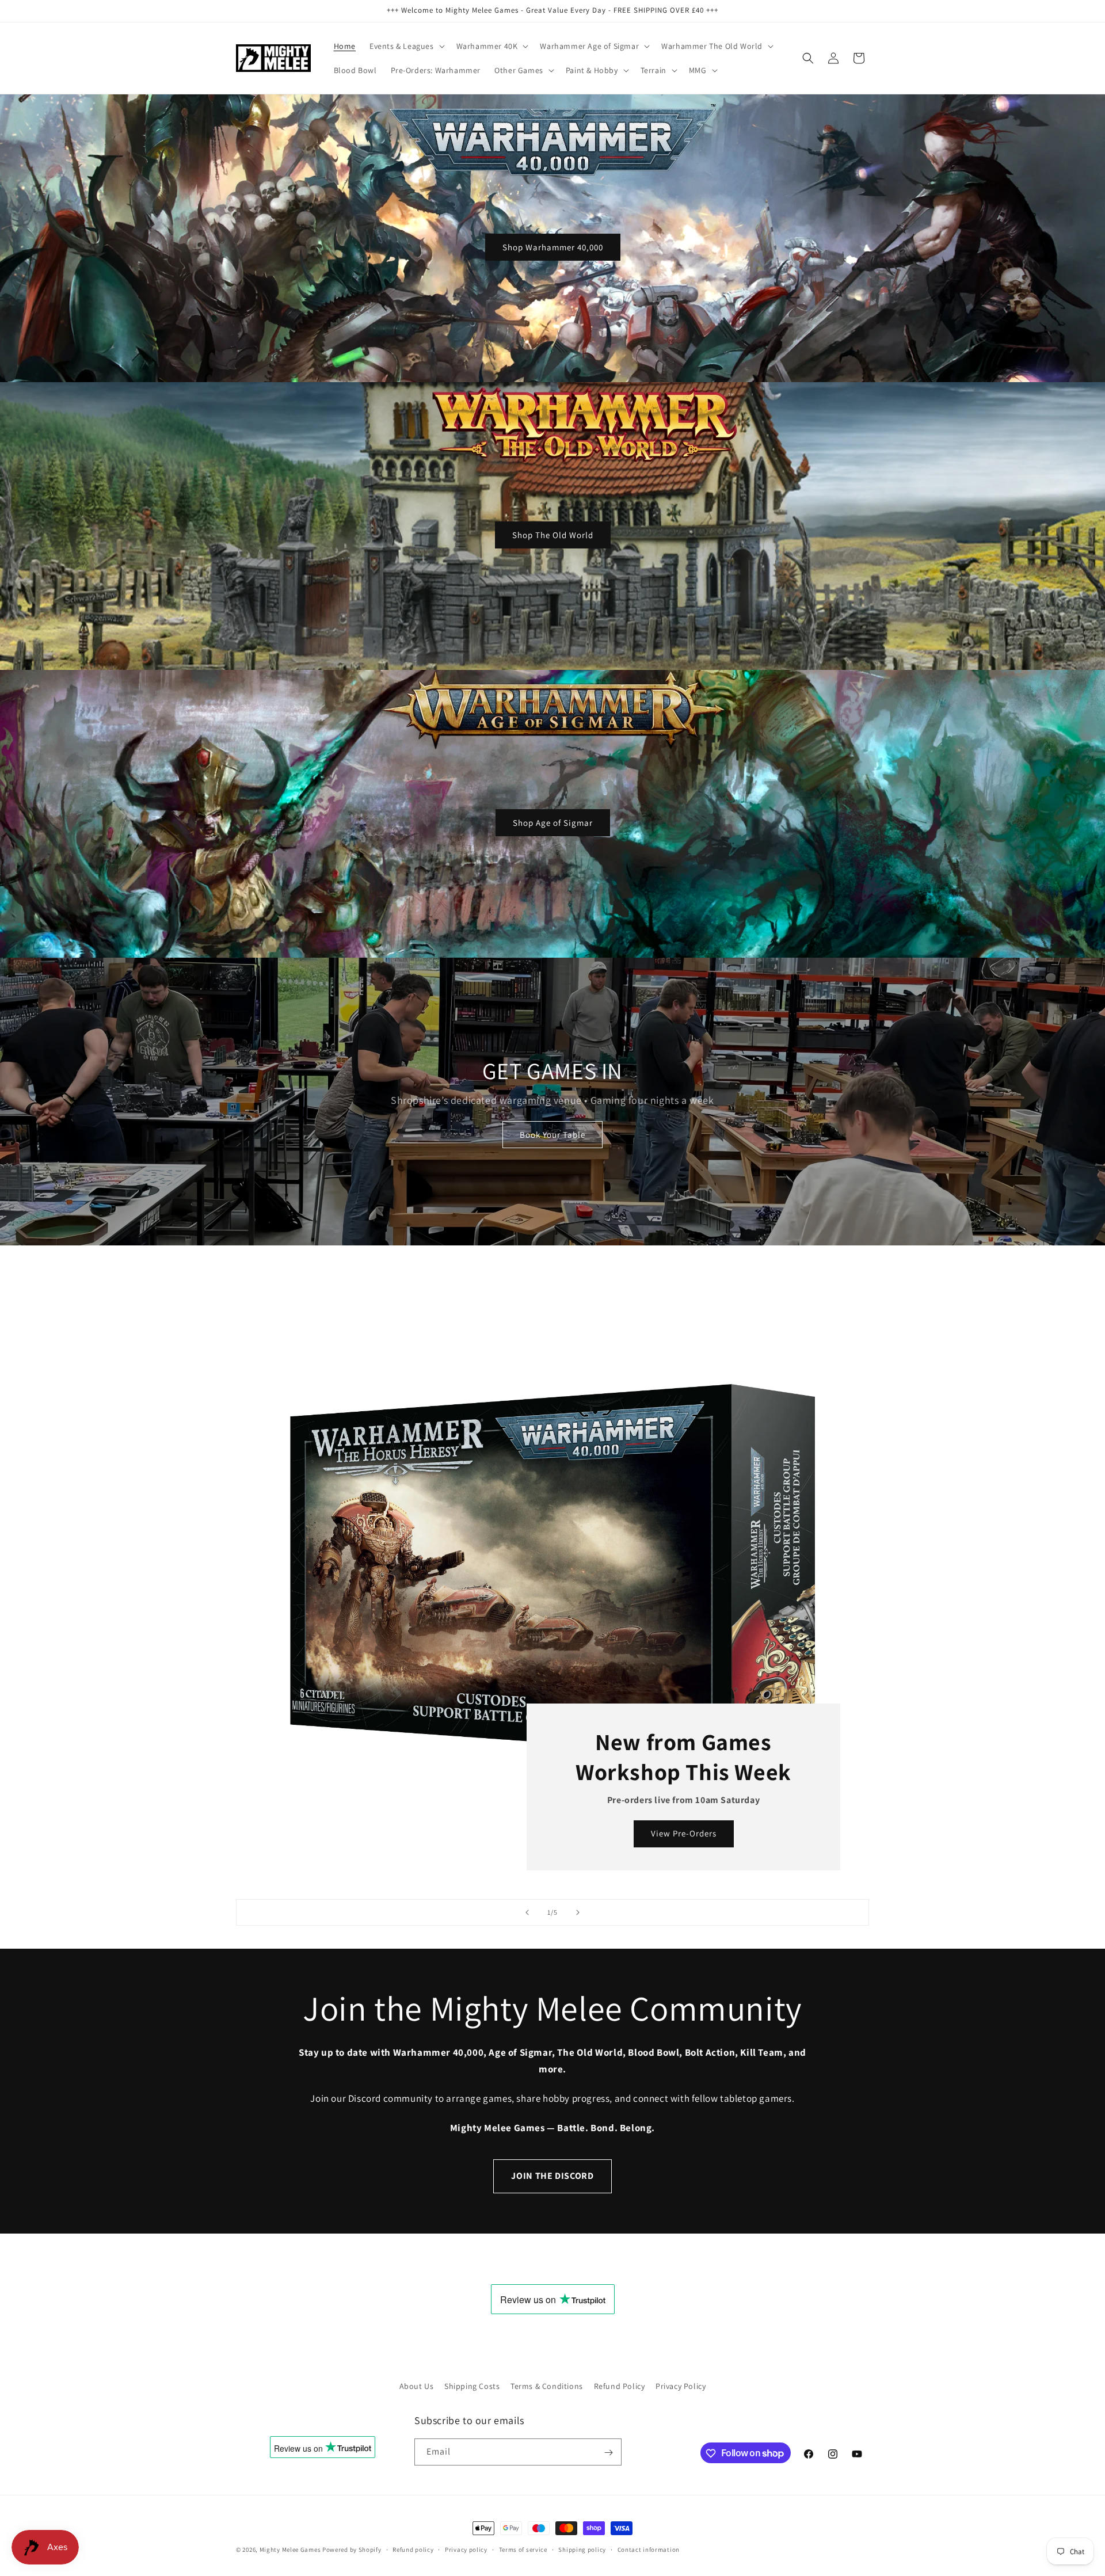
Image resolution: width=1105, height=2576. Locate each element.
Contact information (649, 2549)
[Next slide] (578, 1912)
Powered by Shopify (352, 2550)
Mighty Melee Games (290, 2550)
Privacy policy (466, 2549)
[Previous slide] (527, 1912)
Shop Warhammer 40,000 (553, 247)
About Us (417, 2386)
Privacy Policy (681, 2386)
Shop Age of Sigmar (553, 822)
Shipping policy (582, 2549)
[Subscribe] (608, 2453)
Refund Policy (620, 2386)
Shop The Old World (553, 534)
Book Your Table (552, 1135)
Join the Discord (552, 2176)
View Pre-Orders (684, 1834)
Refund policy (413, 2549)
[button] (406, 46)
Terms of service (523, 2549)
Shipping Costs (472, 2386)
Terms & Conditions (547, 2386)
